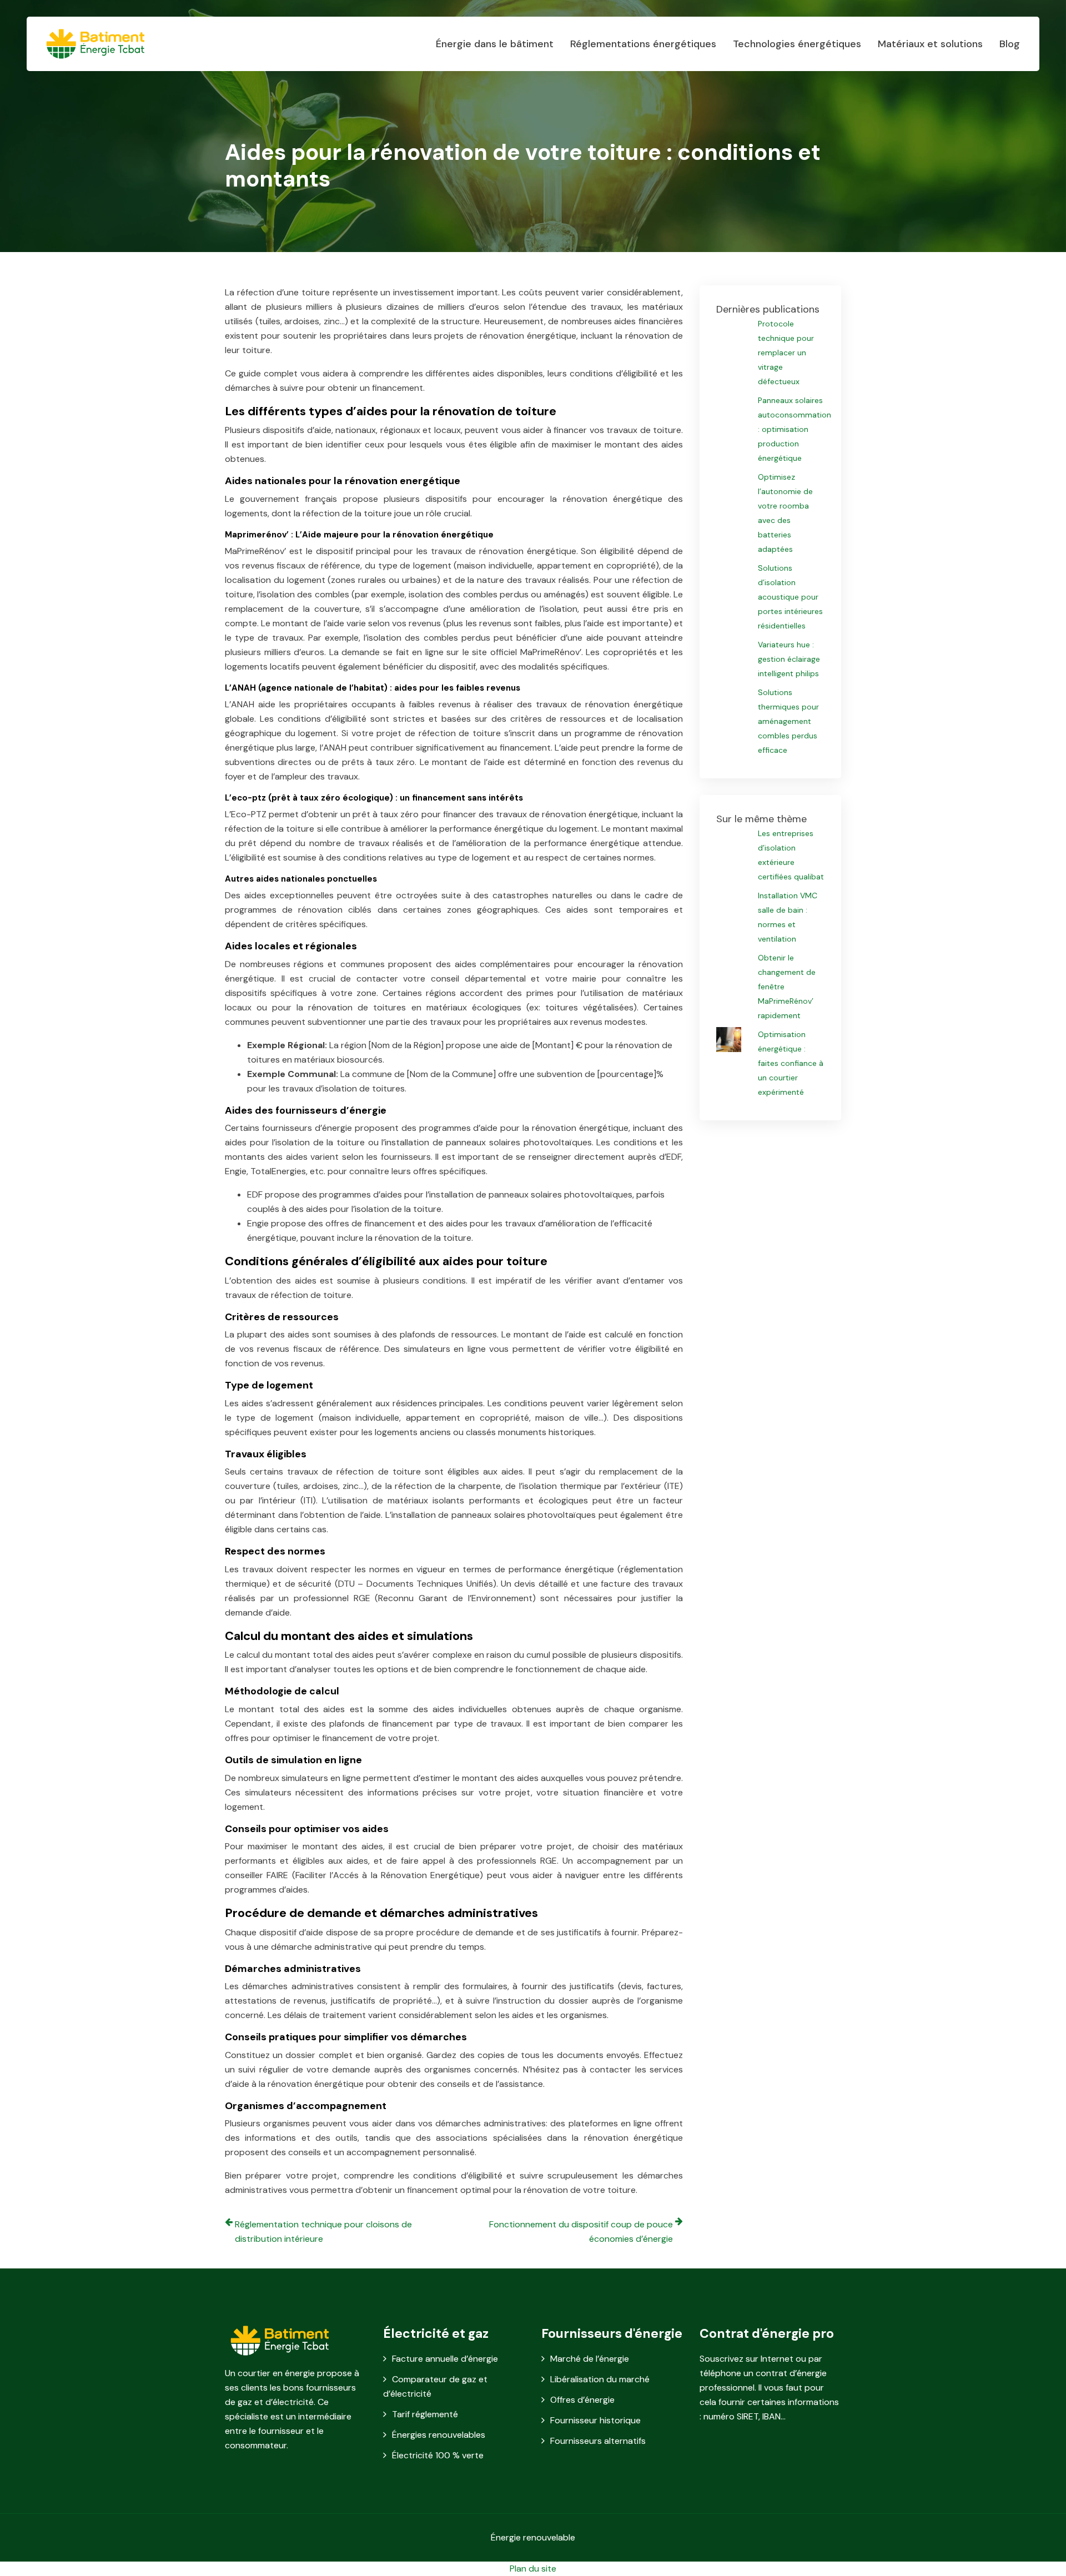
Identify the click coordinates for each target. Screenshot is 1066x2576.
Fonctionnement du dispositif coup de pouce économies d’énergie (581, 2232)
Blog (1010, 44)
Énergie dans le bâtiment (495, 44)
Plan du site (533, 2569)
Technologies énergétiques (797, 44)
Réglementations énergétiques (643, 44)
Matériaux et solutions (930, 44)
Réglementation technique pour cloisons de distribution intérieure (323, 2232)
